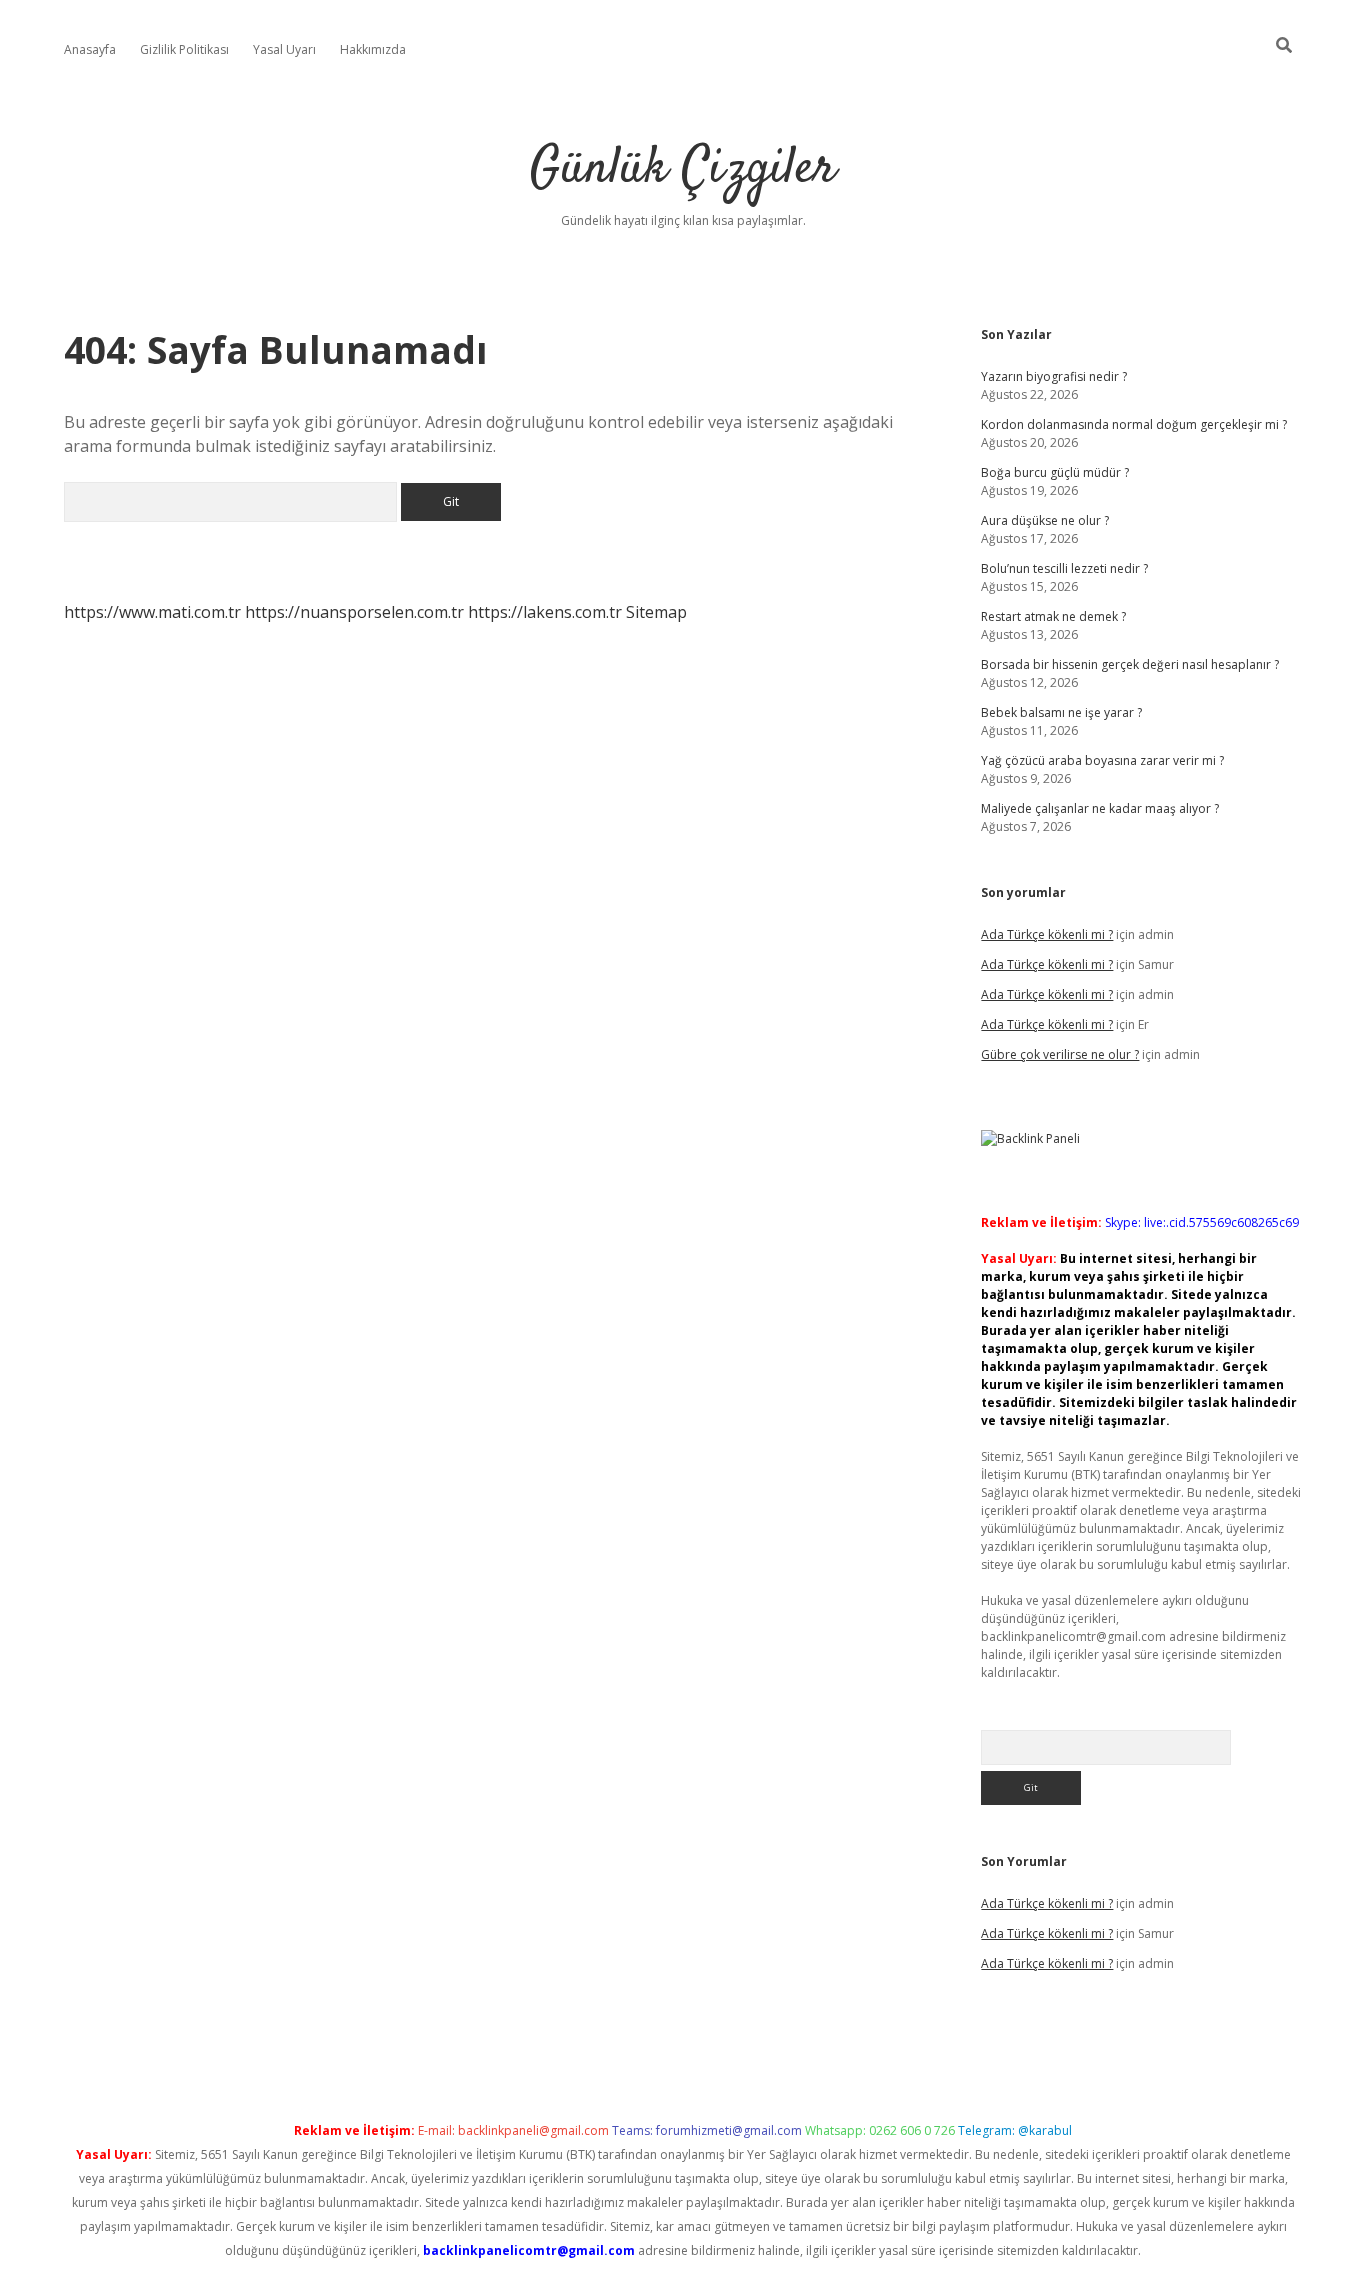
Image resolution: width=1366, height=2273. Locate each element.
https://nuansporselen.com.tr (354, 612)
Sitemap (656, 612)
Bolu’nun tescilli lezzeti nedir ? (1064, 568)
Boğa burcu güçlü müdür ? (1055, 472)
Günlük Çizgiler (683, 169)
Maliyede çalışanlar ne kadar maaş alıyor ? (1100, 808)
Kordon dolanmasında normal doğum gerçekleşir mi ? (1134, 424)
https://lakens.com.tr (545, 612)
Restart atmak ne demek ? (1053, 616)
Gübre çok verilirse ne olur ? (1060, 1054)
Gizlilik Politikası (184, 49)
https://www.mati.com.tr (152, 612)
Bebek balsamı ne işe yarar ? (1061, 712)
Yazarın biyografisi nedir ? (1054, 376)
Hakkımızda (373, 49)
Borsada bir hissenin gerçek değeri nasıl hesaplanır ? (1130, 664)
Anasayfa (90, 49)
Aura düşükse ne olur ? (1045, 520)
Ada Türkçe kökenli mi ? (1047, 934)
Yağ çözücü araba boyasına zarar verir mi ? (1102, 760)
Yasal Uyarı (284, 49)
